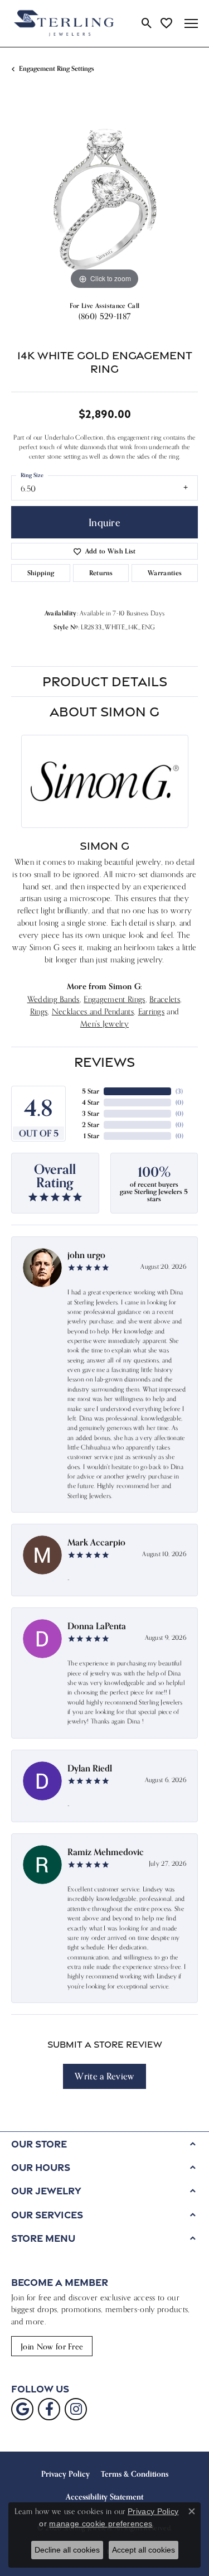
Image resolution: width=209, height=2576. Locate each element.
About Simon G (104, 711)
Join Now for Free (52, 2346)
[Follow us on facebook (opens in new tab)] (49, 2409)
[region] (104, 199)
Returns (101, 573)
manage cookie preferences (101, 2524)
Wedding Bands (54, 999)
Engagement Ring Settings (57, 68)
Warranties (165, 573)
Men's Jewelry (104, 1024)
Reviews (104, 1062)
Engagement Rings (114, 999)
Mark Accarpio (96, 1542)
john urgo (86, 1255)
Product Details (105, 681)
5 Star (91, 1091)
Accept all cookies (144, 2550)
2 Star (91, 1125)
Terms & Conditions (135, 2474)
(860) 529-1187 (104, 316)
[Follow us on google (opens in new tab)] (22, 2409)
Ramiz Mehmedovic (106, 1852)
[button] (147, 23)
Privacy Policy (65, 2474)
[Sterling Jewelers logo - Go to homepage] (64, 23)
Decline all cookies (67, 2550)
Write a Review (104, 2076)
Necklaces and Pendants (93, 1011)
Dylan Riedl (90, 1768)
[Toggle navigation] (191, 23)
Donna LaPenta (97, 1626)
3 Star (91, 1113)
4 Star (91, 1102)
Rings (39, 1011)
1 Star (91, 1136)
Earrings (152, 1011)
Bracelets (165, 999)
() (179, 1091)
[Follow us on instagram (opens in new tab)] (76, 2409)
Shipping (41, 573)
